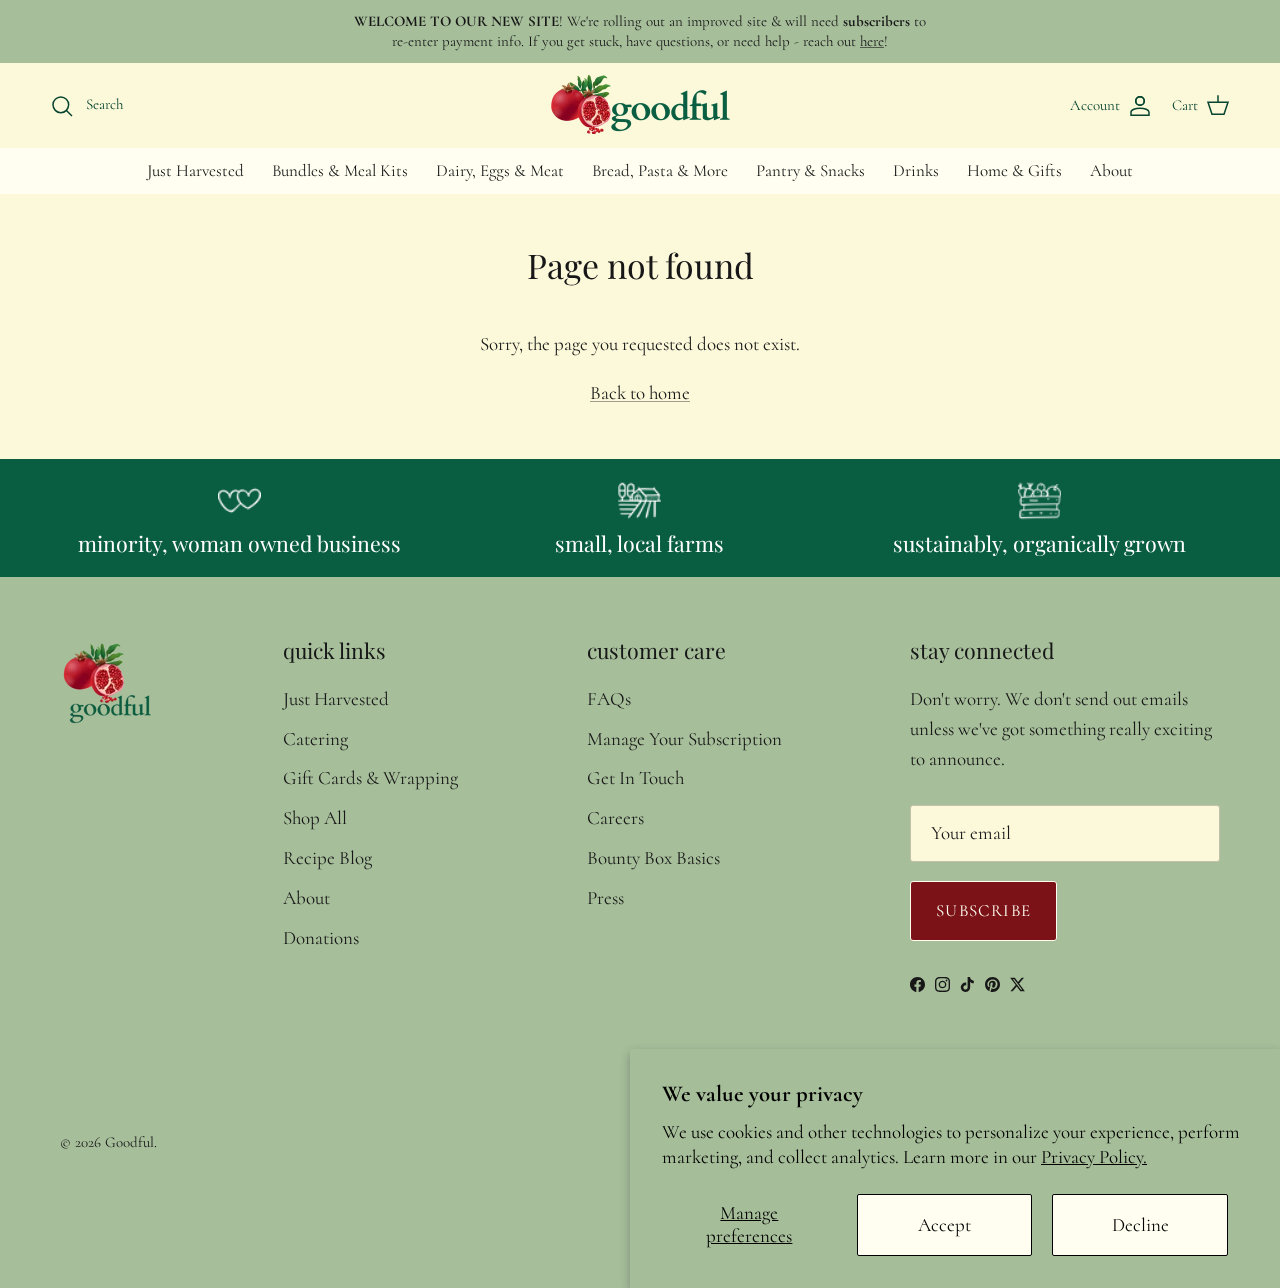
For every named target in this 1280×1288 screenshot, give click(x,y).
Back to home (640, 392)
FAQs (609, 698)
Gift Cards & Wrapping (370, 777)
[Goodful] (640, 105)
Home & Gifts (1014, 170)
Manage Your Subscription (684, 738)
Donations (321, 937)
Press (605, 897)
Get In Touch (635, 777)
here (872, 41)
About (1111, 170)
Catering (315, 738)
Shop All (315, 817)
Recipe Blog (327, 857)
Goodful (129, 1142)
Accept (944, 1224)
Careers (615, 817)
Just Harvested (195, 170)
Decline (1140, 1224)
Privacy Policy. (1094, 1156)
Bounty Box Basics (653, 857)
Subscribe (983, 910)
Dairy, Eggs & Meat (500, 170)
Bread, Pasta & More (660, 170)
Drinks (916, 170)
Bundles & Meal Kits (340, 170)
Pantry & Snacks (810, 170)
